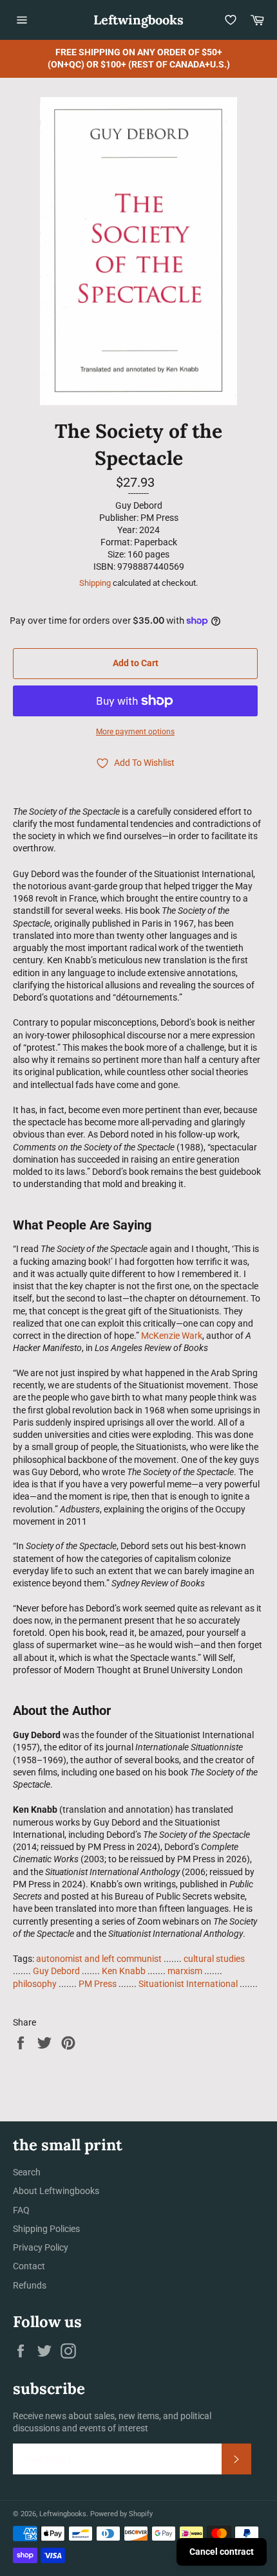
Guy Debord (56, 1971)
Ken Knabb (124, 1971)
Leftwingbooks (138, 20)
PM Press (98, 1984)
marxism (185, 1971)
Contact (29, 2266)
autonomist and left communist (99, 1959)
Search (27, 2172)
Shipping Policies (46, 2229)
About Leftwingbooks (56, 2191)
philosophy (35, 1984)
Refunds (30, 2285)
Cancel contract (222, 2552)
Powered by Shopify (121, 2514)
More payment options (135, 732)
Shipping (95, 583)
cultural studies (214, 1959)
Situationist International (188, 1984)
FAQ (21, 2210)
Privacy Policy (41, 2247)
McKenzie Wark (172, 1336)
